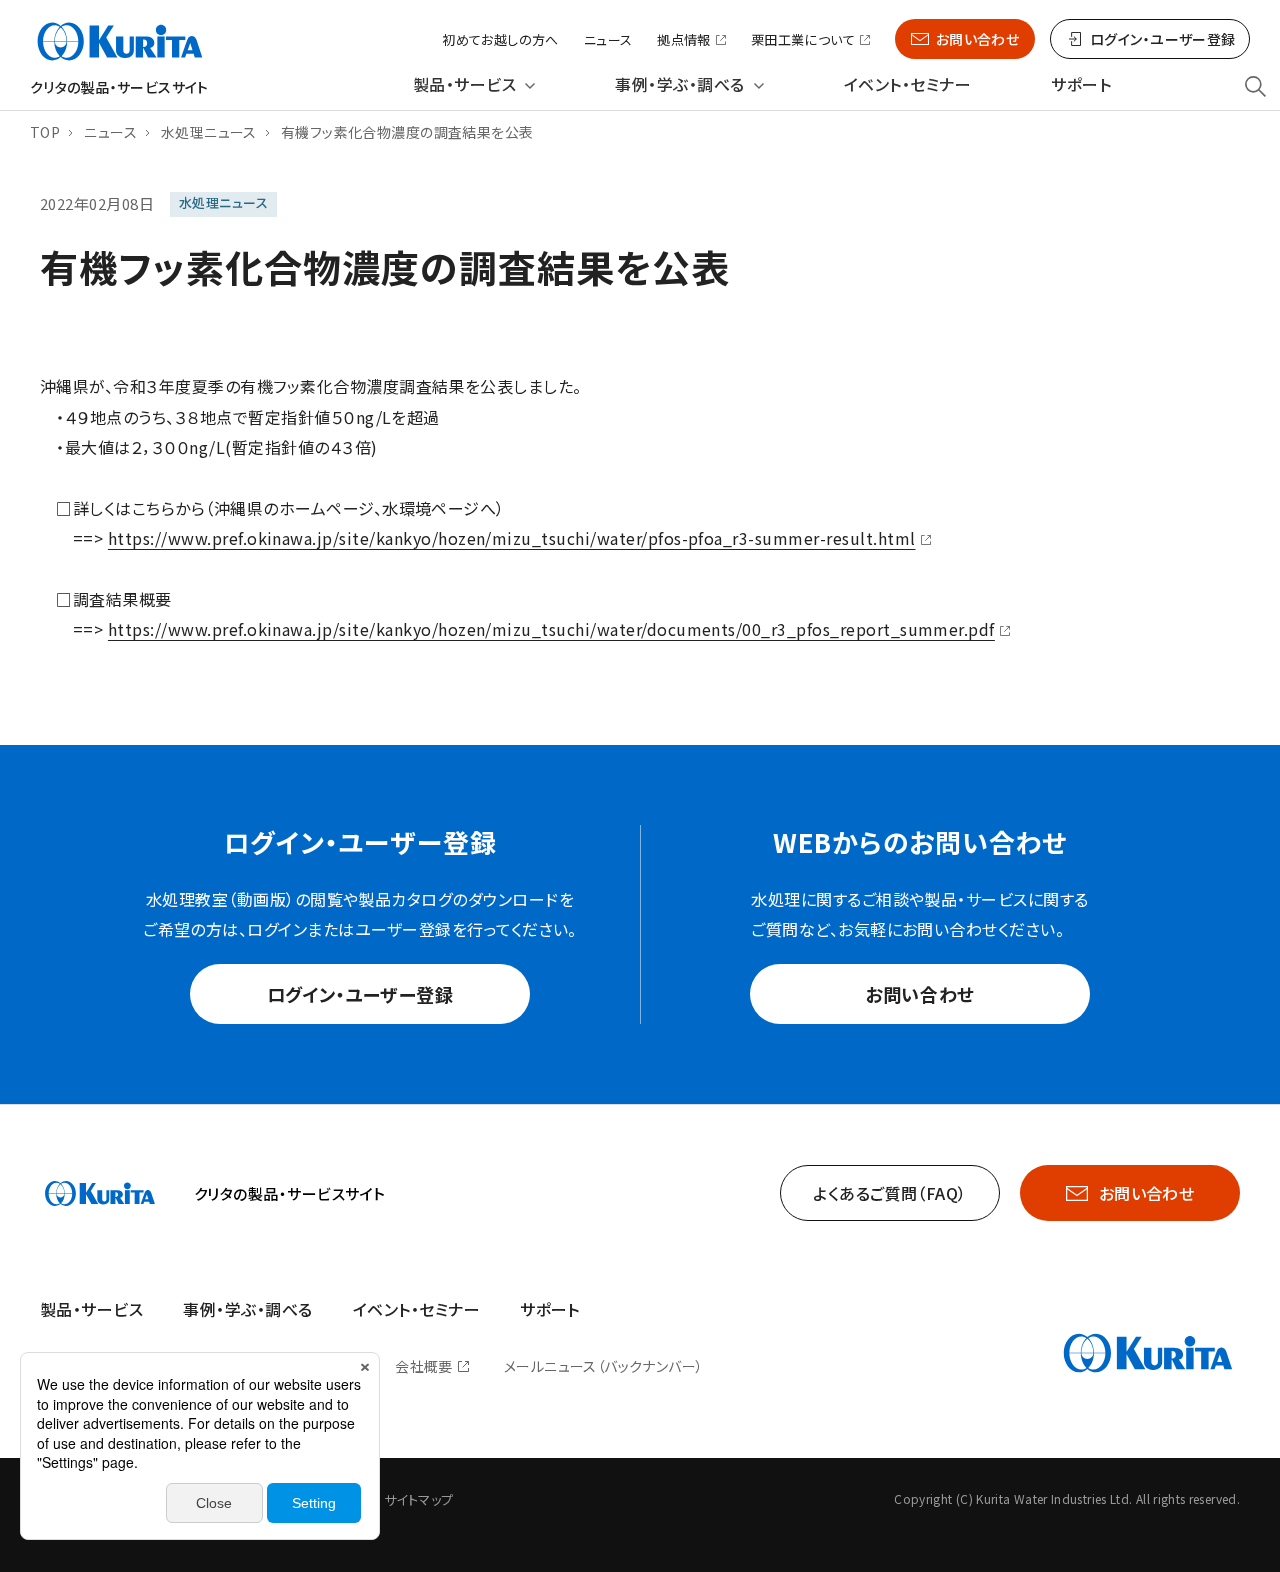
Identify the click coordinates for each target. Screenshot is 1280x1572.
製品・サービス (464, 84)
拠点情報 (684, 40)
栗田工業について (803, 40)
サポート (1081, 84)
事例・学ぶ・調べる (679, 84)
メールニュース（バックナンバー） (604, 1366)
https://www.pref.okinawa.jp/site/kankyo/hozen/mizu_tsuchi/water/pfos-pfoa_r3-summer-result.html (512, 538)
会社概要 (424, 1366)
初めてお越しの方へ (500, 39)
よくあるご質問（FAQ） (890, 1193)
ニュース (608, 39)
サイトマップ (418, 1499)
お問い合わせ (978, 39)
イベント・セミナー (907, 84)
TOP (45, 132)
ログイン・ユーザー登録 (360, 994)
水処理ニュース (209, 132)
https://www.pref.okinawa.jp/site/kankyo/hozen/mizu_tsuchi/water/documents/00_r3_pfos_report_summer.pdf (551, 629)
